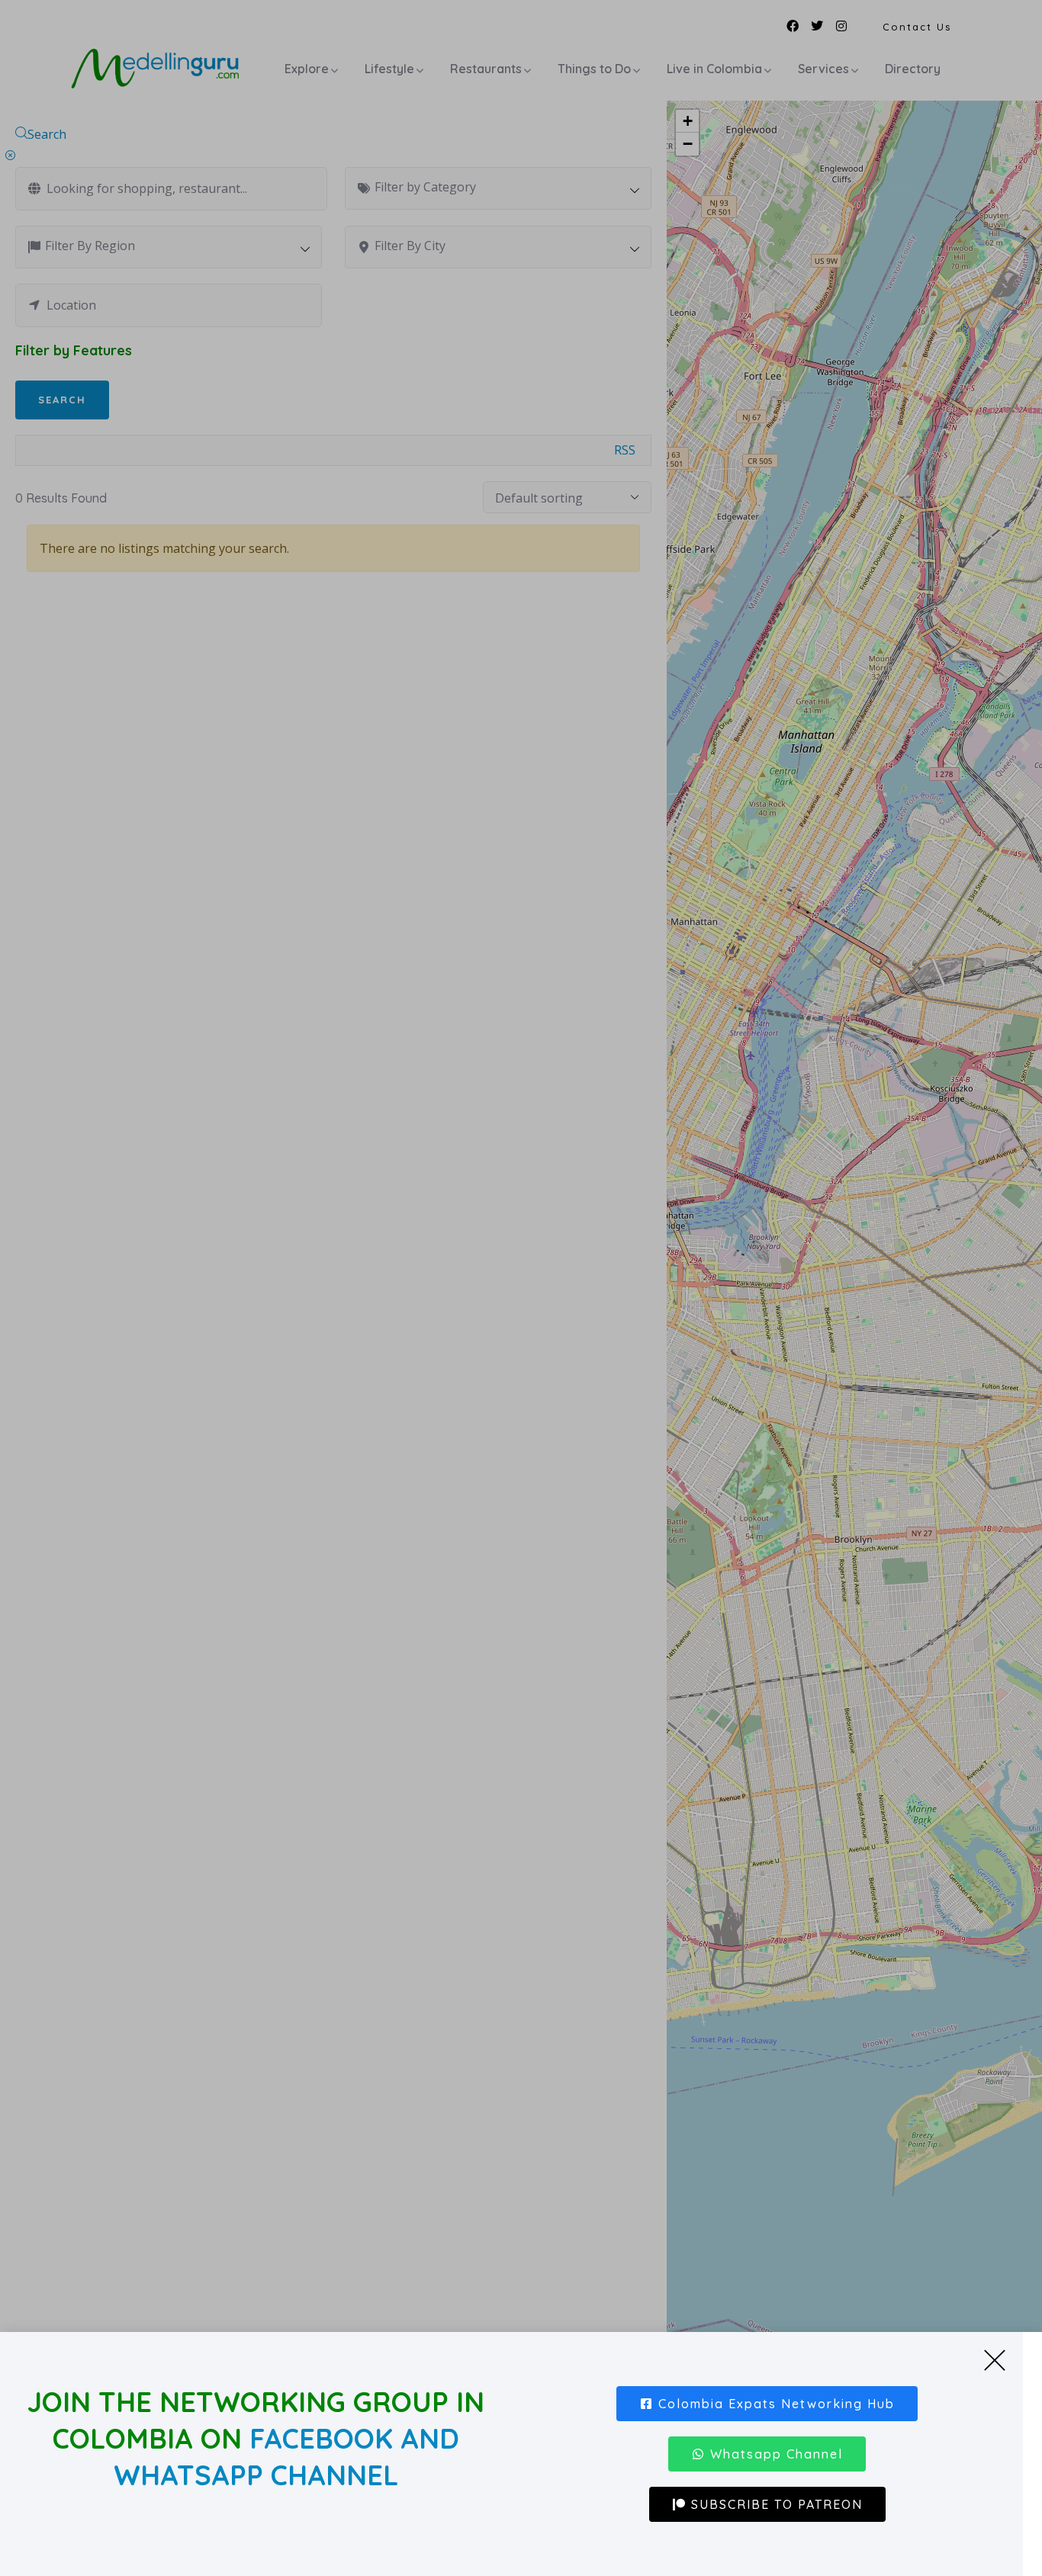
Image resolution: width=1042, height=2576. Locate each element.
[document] (521, 1288)
